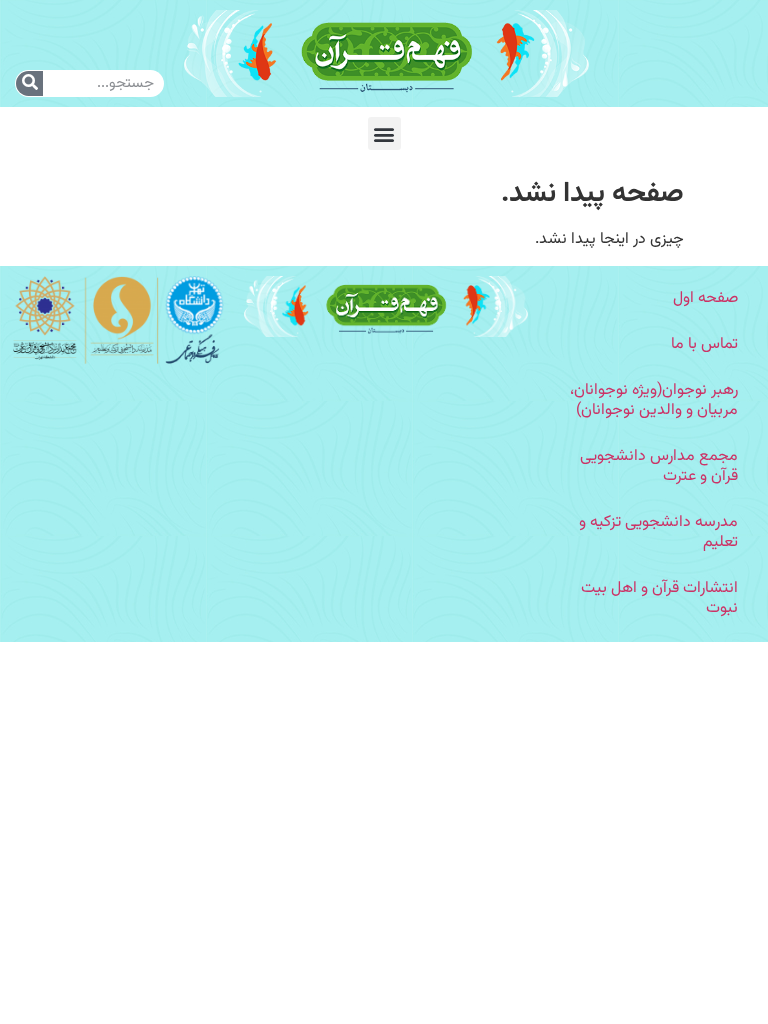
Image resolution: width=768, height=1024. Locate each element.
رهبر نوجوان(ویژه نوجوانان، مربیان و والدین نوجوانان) (654, 400)
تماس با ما (704, 344)
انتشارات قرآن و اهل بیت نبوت (659, 598)
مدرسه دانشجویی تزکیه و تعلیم (658, 532)
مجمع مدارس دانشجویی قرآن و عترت (659, 466)
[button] (384, 133)
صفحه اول (705, 298)
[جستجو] (29, 83)
